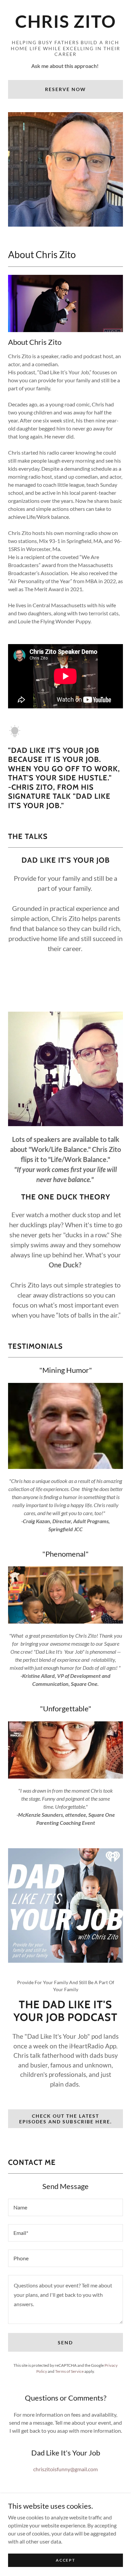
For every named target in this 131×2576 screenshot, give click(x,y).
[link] (65, 24)
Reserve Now (65, 89)
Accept (65, 2560)
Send (65, 2343)
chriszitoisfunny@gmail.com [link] (65, 2469)
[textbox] (65, 2207)
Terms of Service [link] (69, 2371)
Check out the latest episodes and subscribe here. (65, 2119)
